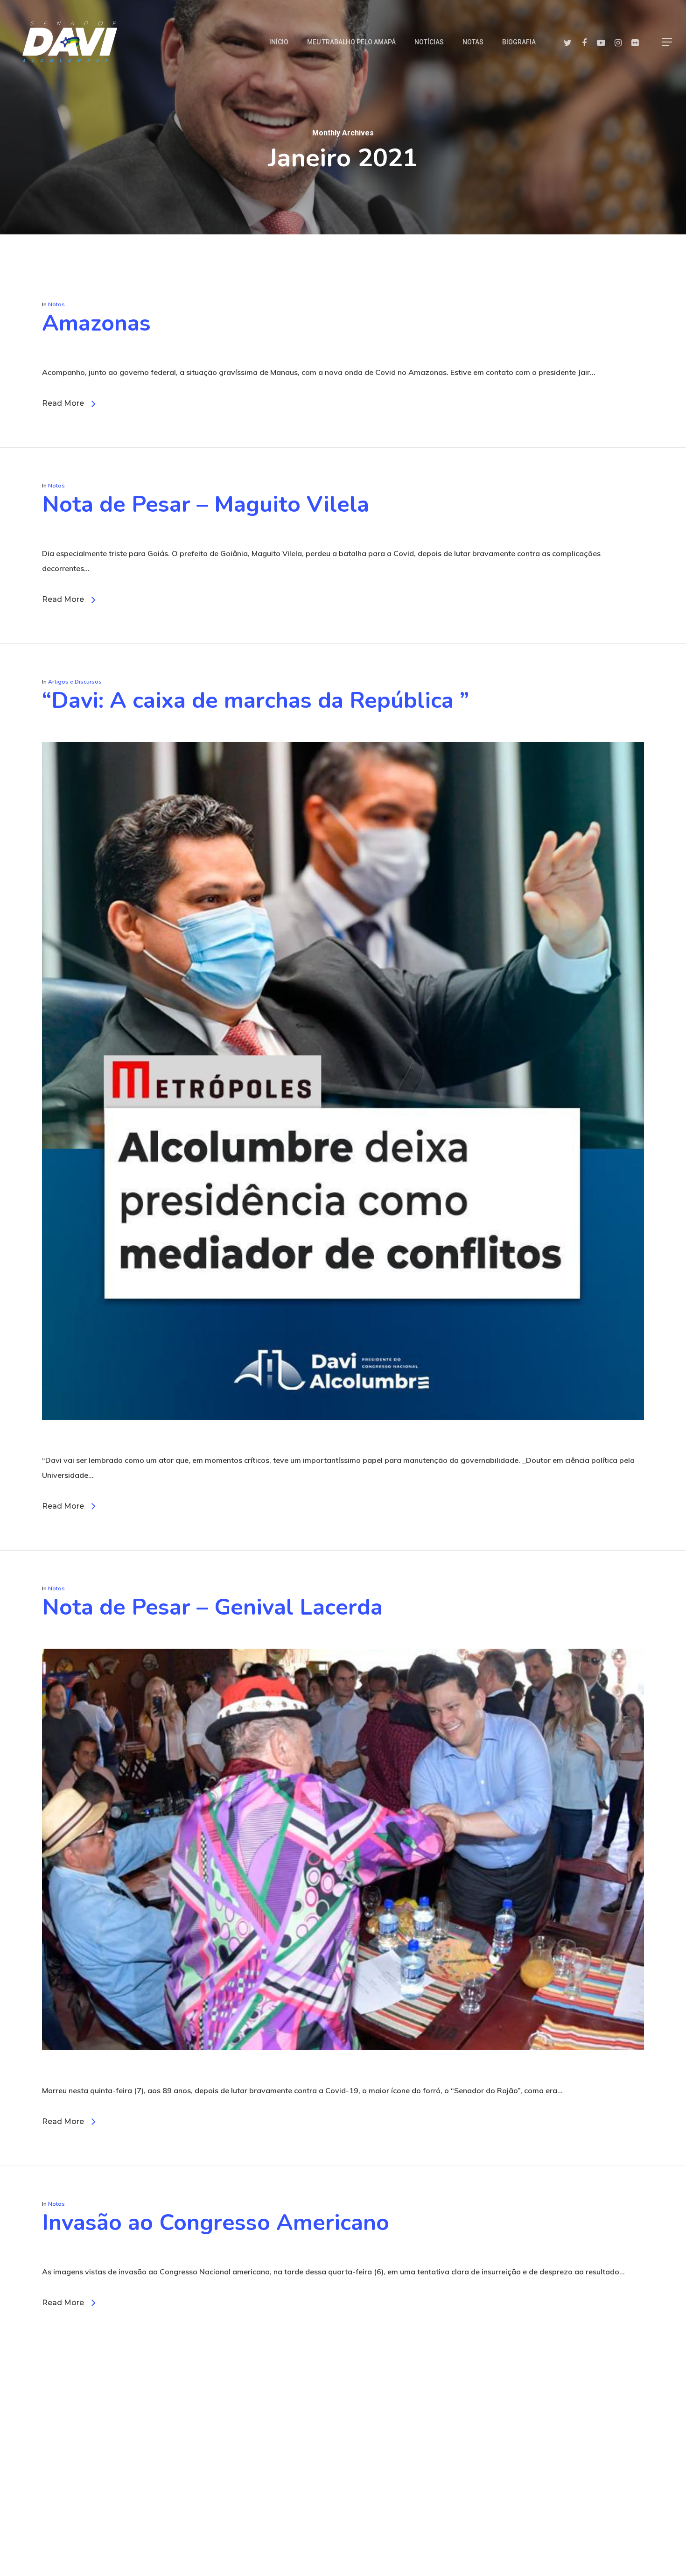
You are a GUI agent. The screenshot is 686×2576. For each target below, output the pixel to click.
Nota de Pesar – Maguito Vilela (206, 504)
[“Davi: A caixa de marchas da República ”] (343, 1445)
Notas (56, 304)
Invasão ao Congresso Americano (216, 2223)
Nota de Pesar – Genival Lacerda (212, 1607)
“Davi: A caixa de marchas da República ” (255, 700)
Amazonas (96, 323)
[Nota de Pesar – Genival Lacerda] (343, 2075)
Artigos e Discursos (75, 681)
